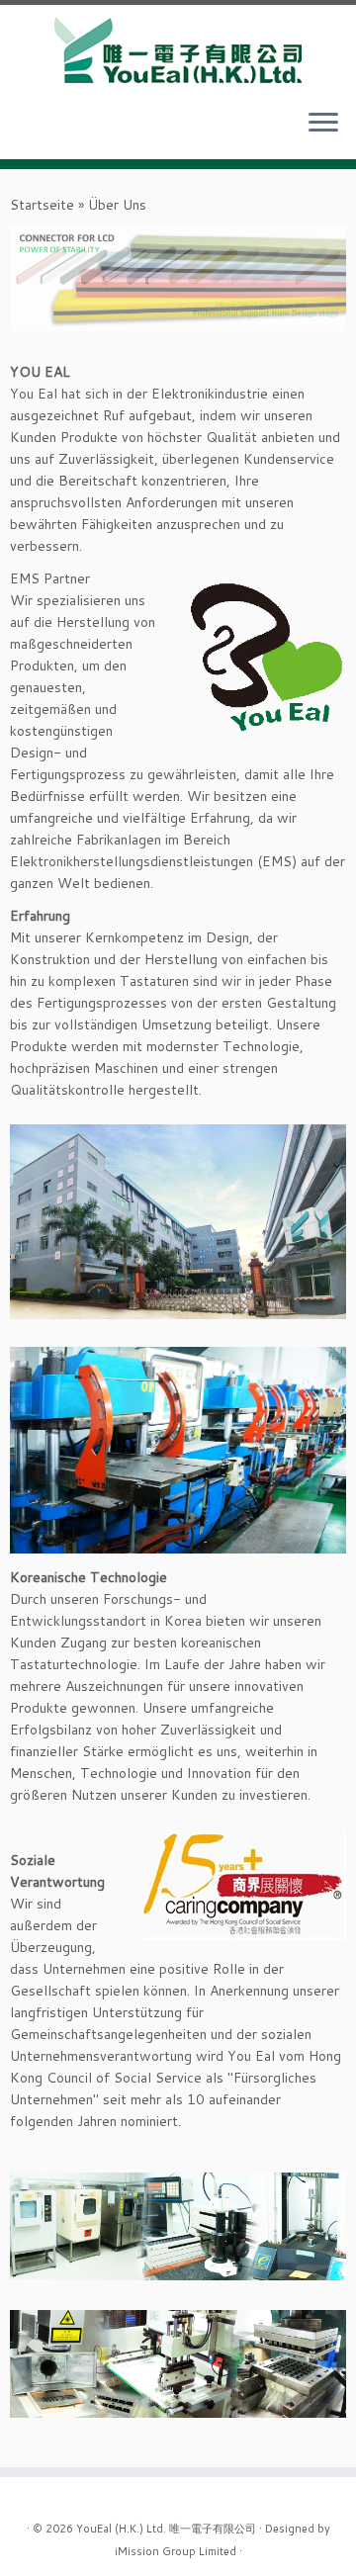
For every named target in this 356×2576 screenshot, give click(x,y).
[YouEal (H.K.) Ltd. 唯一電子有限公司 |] (178, 49)
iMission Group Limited (176, 2550)
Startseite (42, 205)
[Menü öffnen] (323, 124)
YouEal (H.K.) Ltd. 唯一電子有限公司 (166, 2528)
